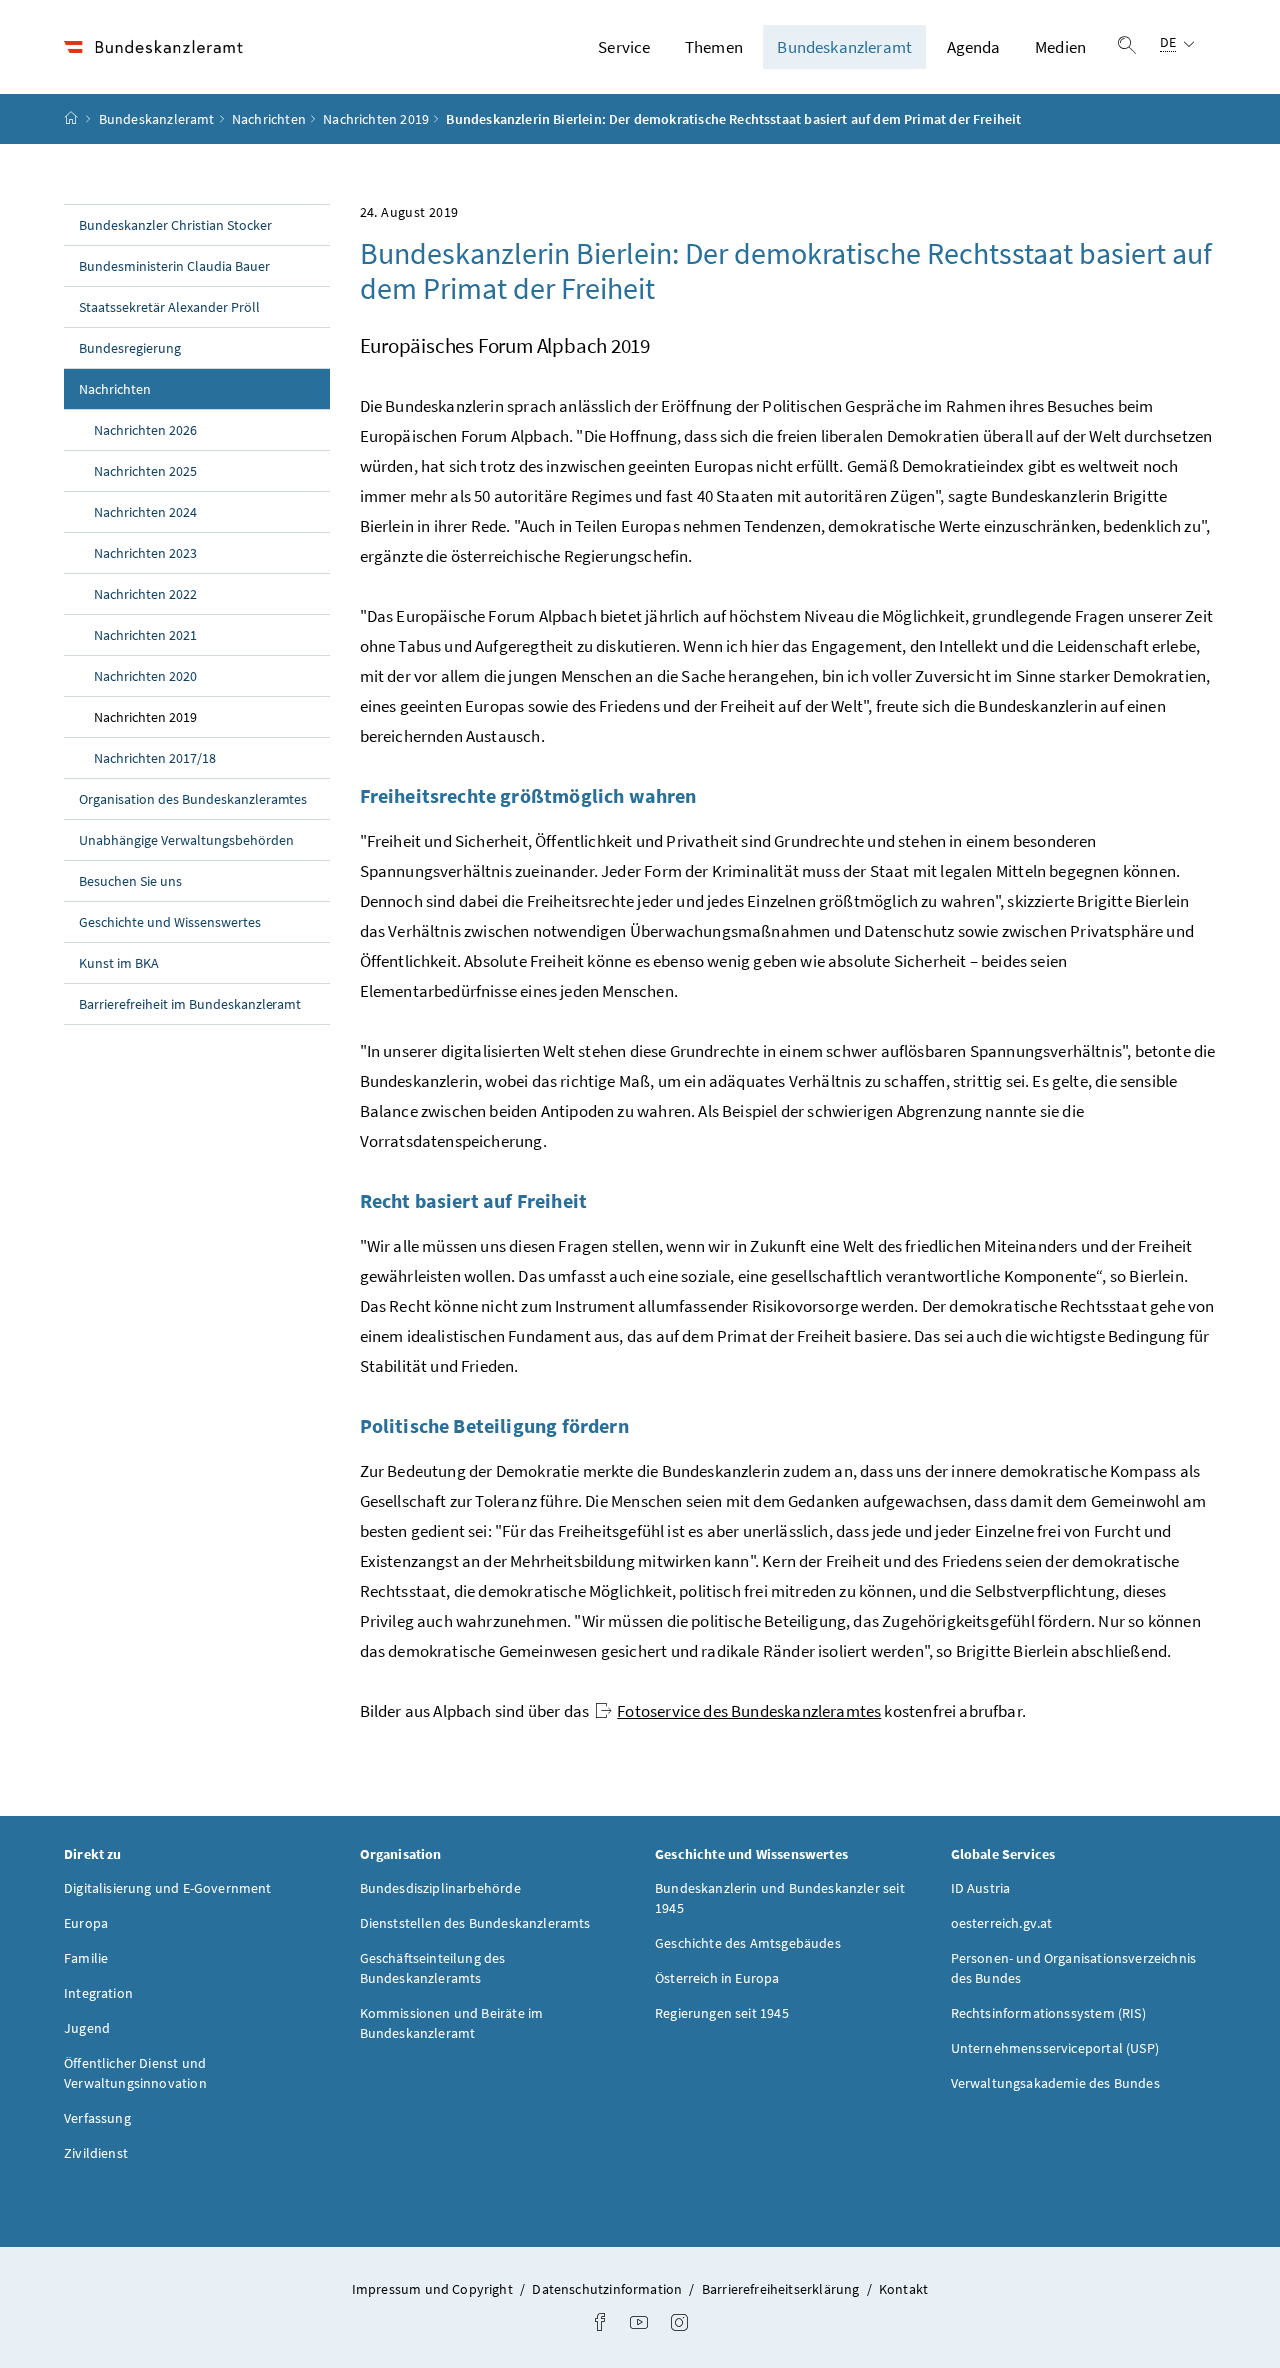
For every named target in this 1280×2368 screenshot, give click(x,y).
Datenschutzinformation (608, 2289)
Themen (714, 47)
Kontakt (903, 2289)
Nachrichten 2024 (145, 512)
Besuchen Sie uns (130, 881)
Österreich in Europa (717, 1978)
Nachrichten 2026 (145, 430)
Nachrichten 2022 (145, 594)
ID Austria (981, 1888)
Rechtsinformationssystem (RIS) (1048, 2013)
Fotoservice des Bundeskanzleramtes (749, 1711)
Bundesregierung (130, 348)
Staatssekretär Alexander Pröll (169, 307)
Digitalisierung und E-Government (168, 1888)
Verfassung (97, 2118)
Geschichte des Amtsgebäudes (748, 1943)
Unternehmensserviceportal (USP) (1055, 2048)
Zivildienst (96, 2153)
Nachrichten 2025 (145, 471)
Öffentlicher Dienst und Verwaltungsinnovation (135, 2073)
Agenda (974, 47)
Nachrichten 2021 (145, 635)
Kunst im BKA (119, 963)
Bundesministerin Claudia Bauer (174, 266)
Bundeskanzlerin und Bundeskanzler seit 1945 (780, 1898)
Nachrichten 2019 (376, 119)
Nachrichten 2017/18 (155, 758)
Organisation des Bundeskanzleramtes (193, 799)
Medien (1060, 47)
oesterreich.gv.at (1002, 1923)
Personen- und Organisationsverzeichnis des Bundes (1074, 1968)
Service (624, 47)
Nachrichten (269, 119)
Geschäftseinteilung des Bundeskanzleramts (433, 1968)
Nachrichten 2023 (145, 553)
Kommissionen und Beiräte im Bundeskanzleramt (452, 2023)
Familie (86, 1958)
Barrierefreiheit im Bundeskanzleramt (190, 1004)
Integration (98, 1993)
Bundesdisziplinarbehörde (440, 1888)
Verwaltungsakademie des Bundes (1055, 2083)
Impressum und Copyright (434, 2289)
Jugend (87, 2028)
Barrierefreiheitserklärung (782, 2289)
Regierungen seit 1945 (722, 2013)
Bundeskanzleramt (844, 47)
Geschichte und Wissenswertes (170, 922)
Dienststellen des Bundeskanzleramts (475, 1923)
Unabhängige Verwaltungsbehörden (186, 840)
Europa (86, 1923)
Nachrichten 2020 (145, 676)
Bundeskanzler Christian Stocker (175, 225)
